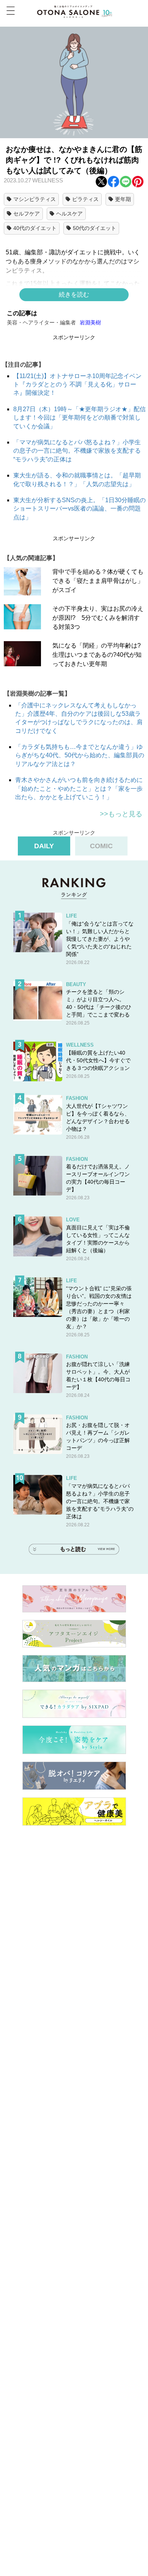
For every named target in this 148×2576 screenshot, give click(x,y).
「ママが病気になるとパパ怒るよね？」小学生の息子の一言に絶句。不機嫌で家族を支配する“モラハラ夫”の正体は (77, 451)
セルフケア (27, 214)
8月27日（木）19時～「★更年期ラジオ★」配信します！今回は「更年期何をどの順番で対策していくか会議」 (80, 418)
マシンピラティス (35, 199)
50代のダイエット (94, 228)
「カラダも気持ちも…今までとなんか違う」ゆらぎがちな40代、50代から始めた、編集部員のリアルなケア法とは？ (80, 755)
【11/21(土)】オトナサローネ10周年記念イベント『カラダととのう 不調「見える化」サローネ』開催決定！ (77, 385)
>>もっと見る (121, 814)
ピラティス (85, 199)
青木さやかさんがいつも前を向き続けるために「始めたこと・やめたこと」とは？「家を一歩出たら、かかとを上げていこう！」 (79, 788)
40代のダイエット (35, 228)
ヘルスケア (69, 214)
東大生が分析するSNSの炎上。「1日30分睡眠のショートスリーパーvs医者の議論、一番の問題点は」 (80, 509)
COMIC (101, 846)
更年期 (123, 199)
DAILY (44, 846)
